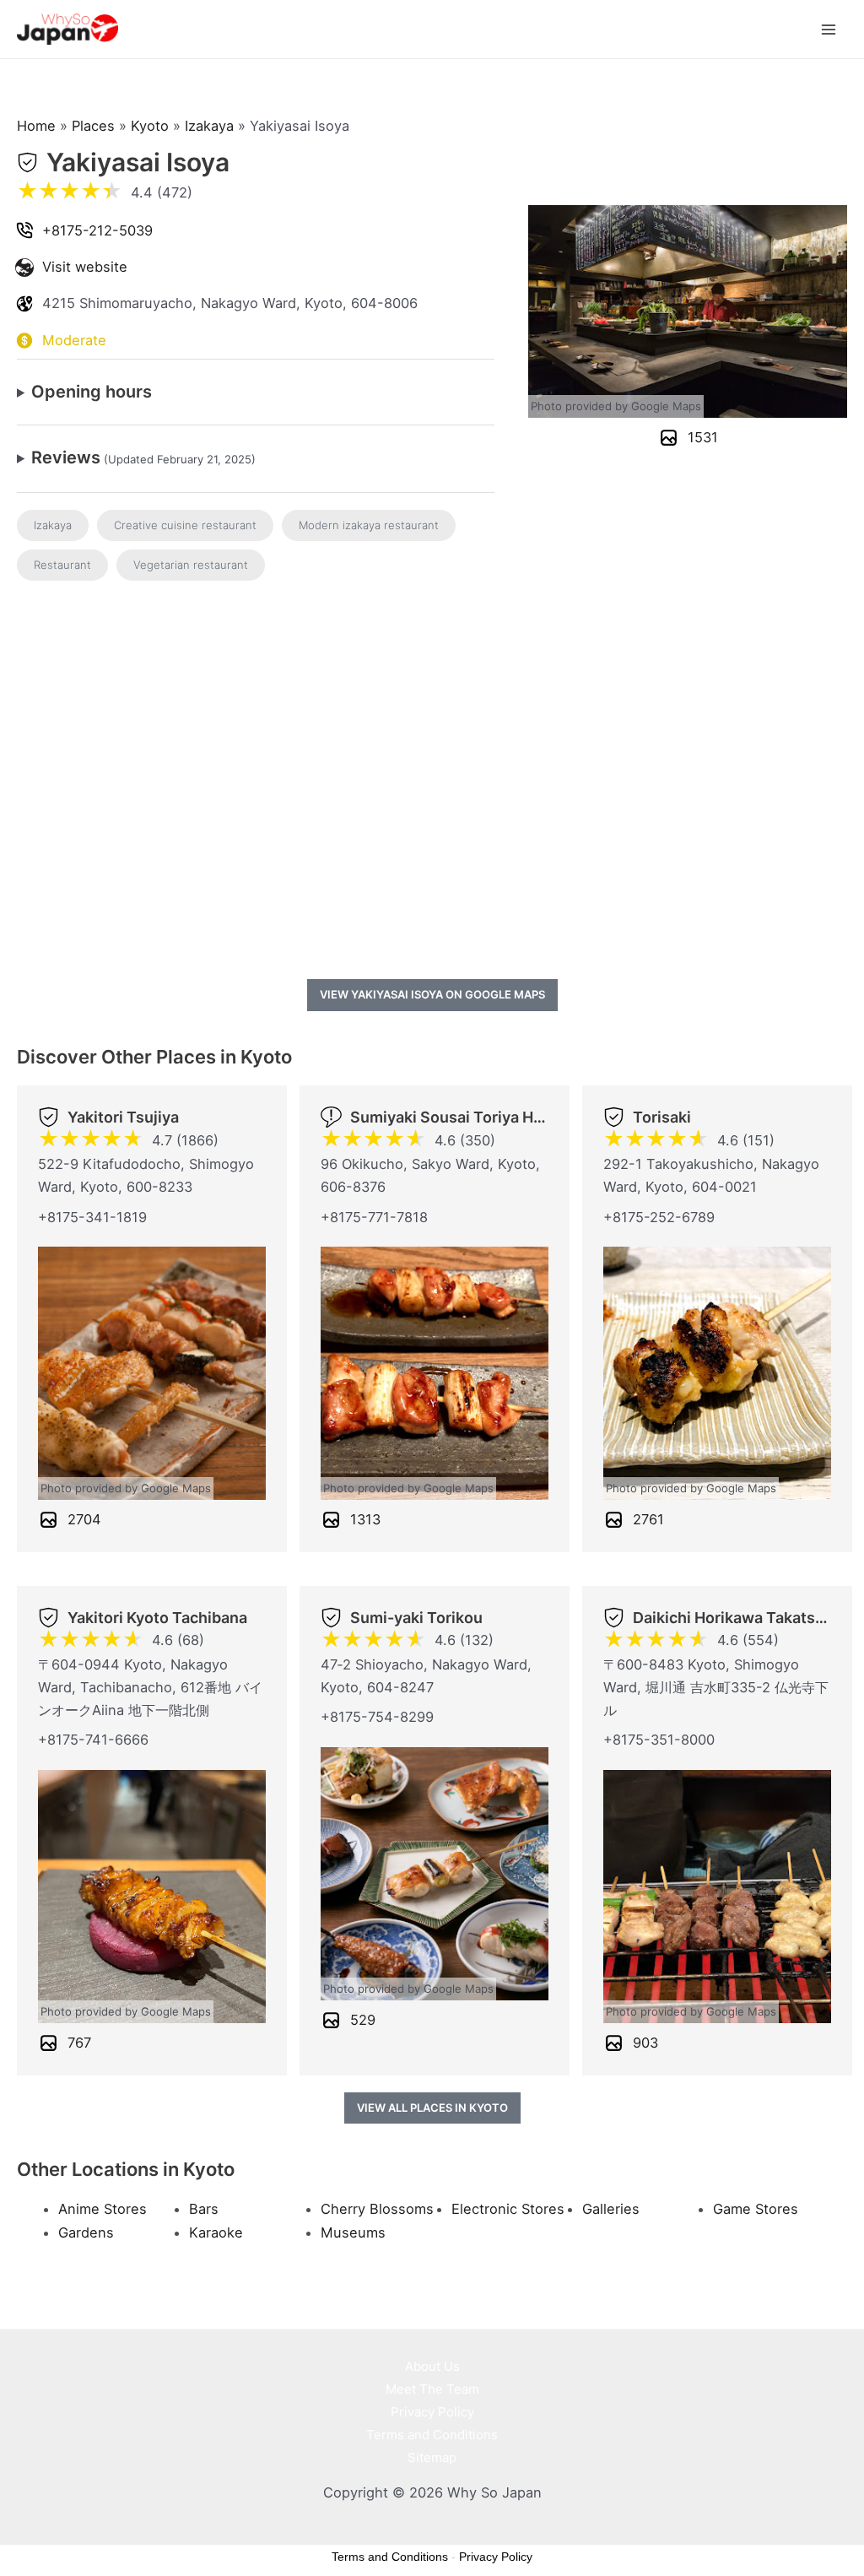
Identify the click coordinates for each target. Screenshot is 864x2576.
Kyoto (150, 126)
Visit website (85, 267)
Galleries (611, 2209)
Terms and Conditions (432, 2435)
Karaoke (216, 2232)
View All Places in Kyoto (432, 2108)
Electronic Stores (508, 2209)
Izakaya (209, 126)
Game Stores (756, 2209)
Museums (353, 2232)
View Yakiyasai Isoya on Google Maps (432, 994)
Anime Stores (103, 2209)
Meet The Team (432, 2389)
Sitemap (432, 2457)
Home (36, 126)
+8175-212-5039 (97, 230)
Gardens (86, 2232)
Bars (204, 2209)
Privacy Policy (432, 2412)
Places (93, 126)
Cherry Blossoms (377, 2209)
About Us (432, 2366)
